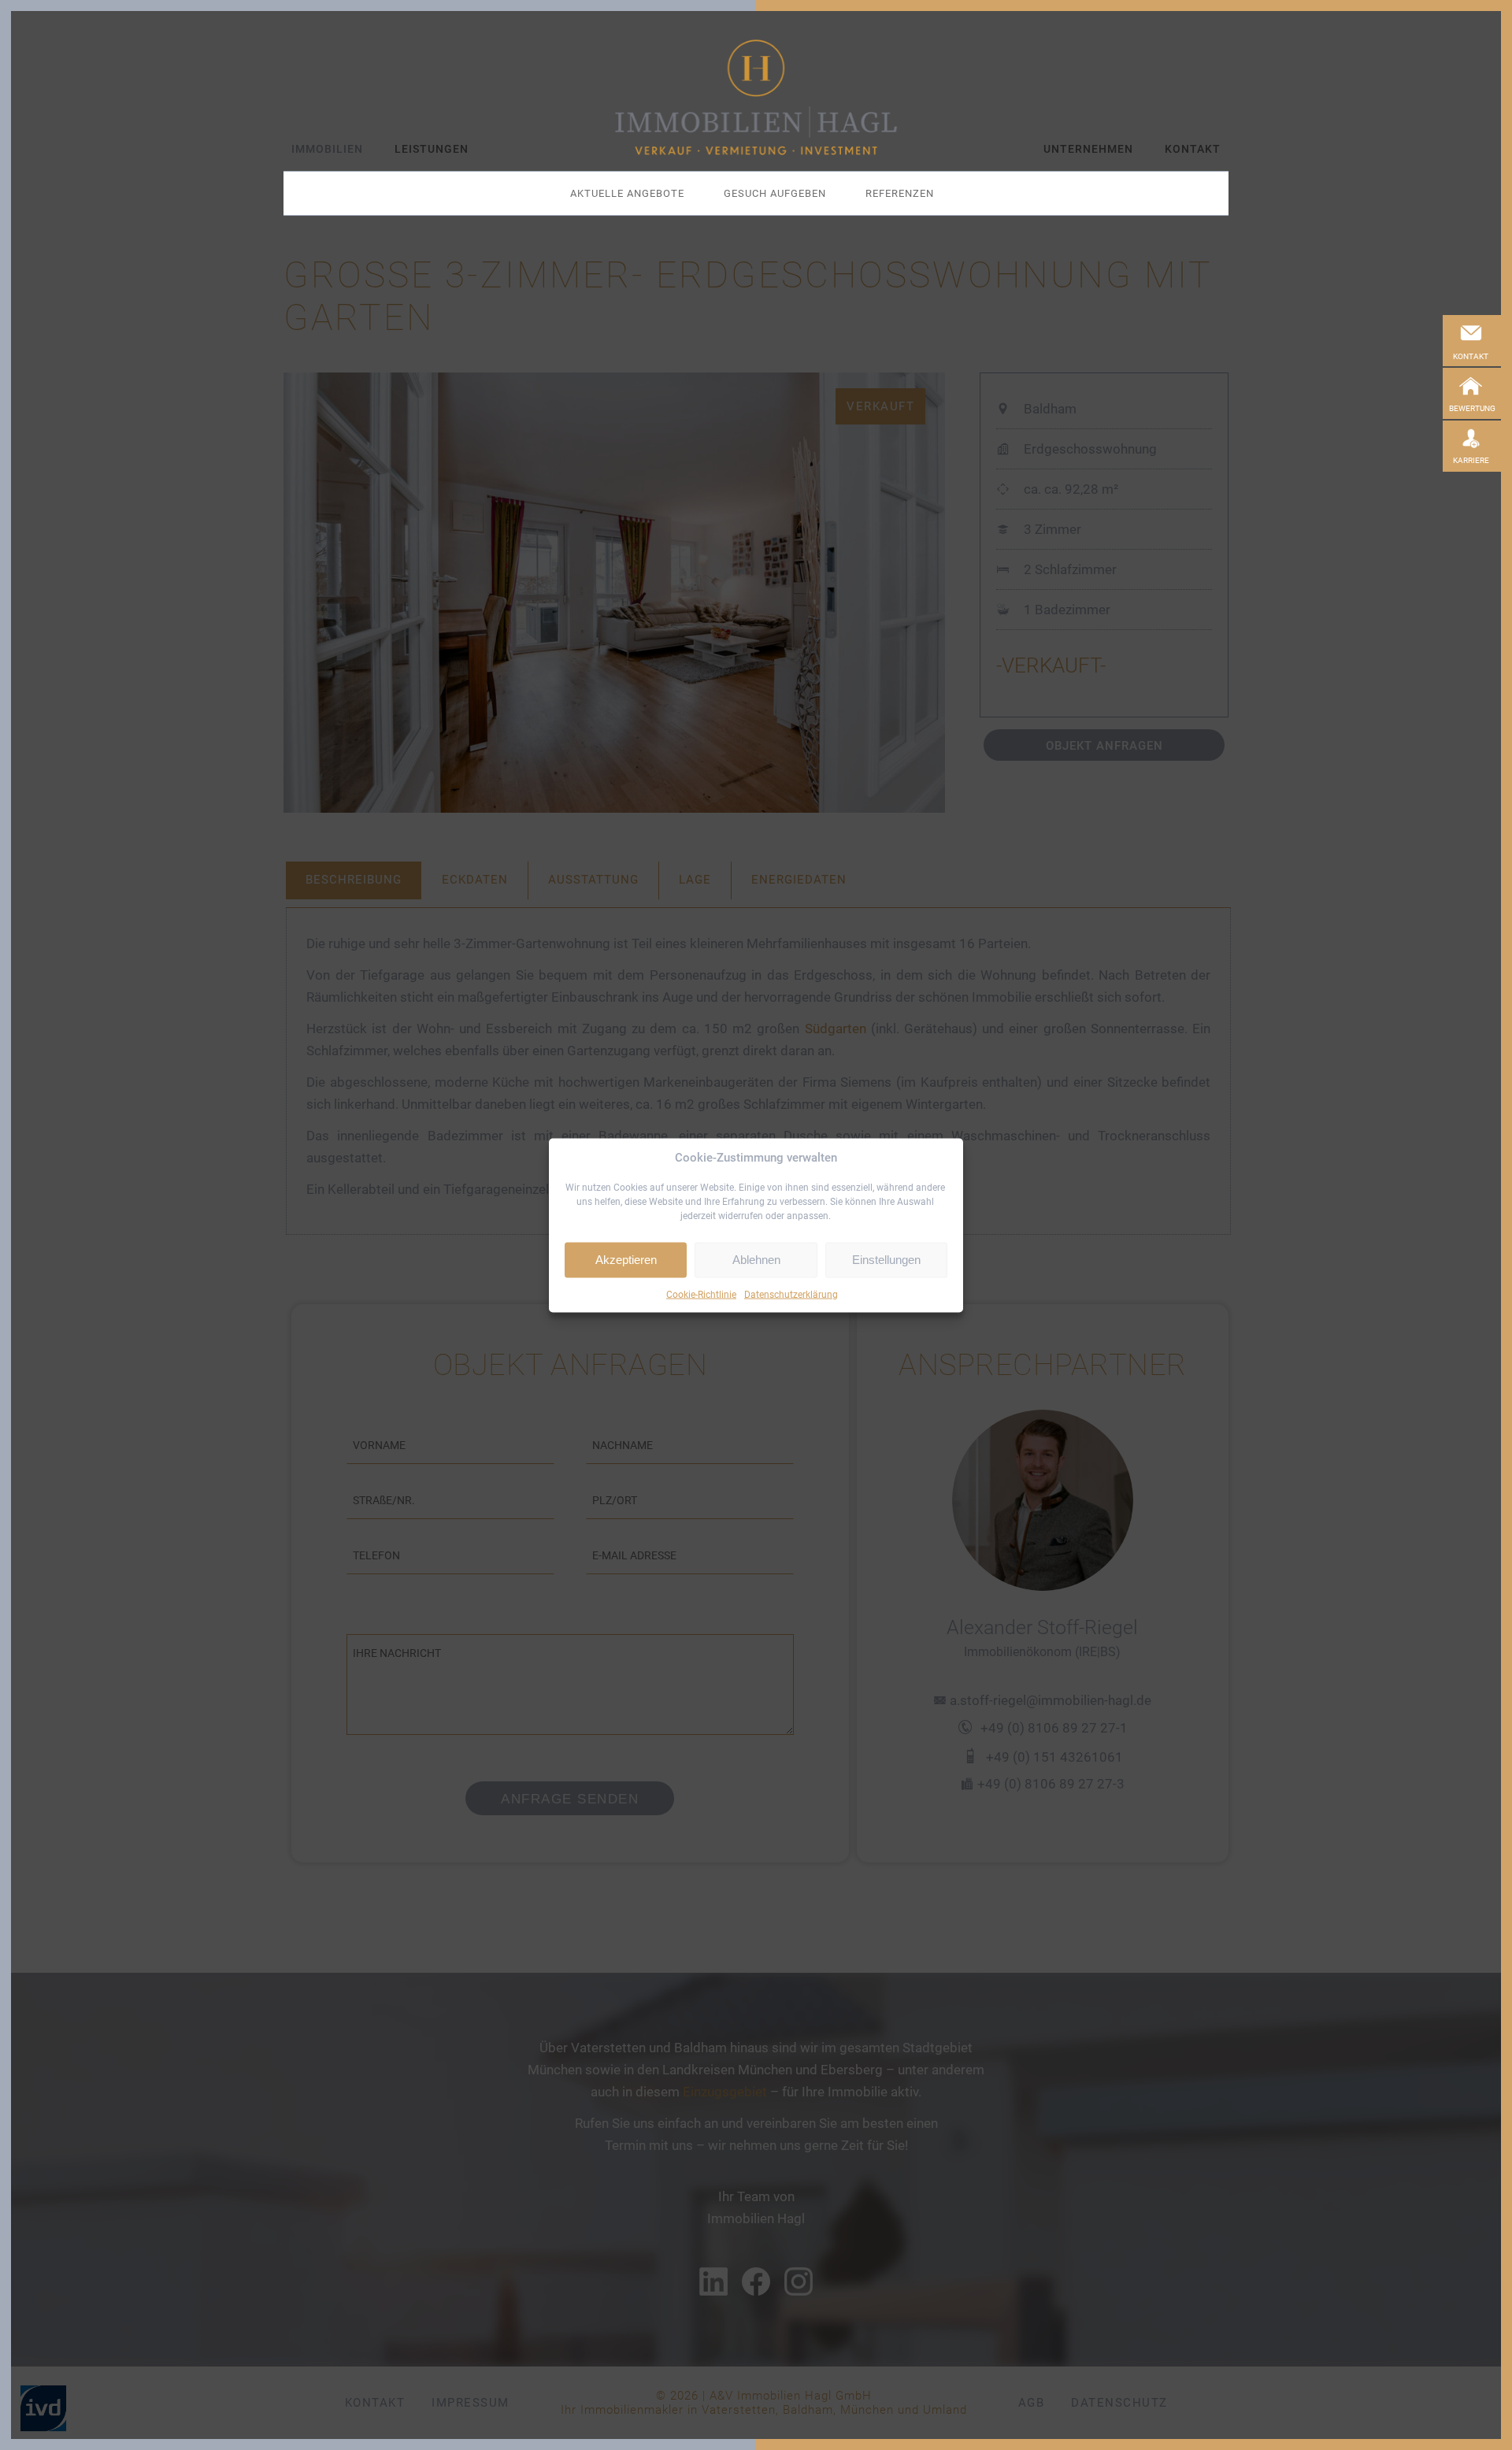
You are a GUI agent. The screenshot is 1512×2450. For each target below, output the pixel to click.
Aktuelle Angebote (627, 193)
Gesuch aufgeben (775, 193)
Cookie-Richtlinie (701, 1294)
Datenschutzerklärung (791, 1294)
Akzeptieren (626, 1260)
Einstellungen (886, 1260)
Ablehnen (756, 1260)
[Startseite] (756, 97)
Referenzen (900, 193)
